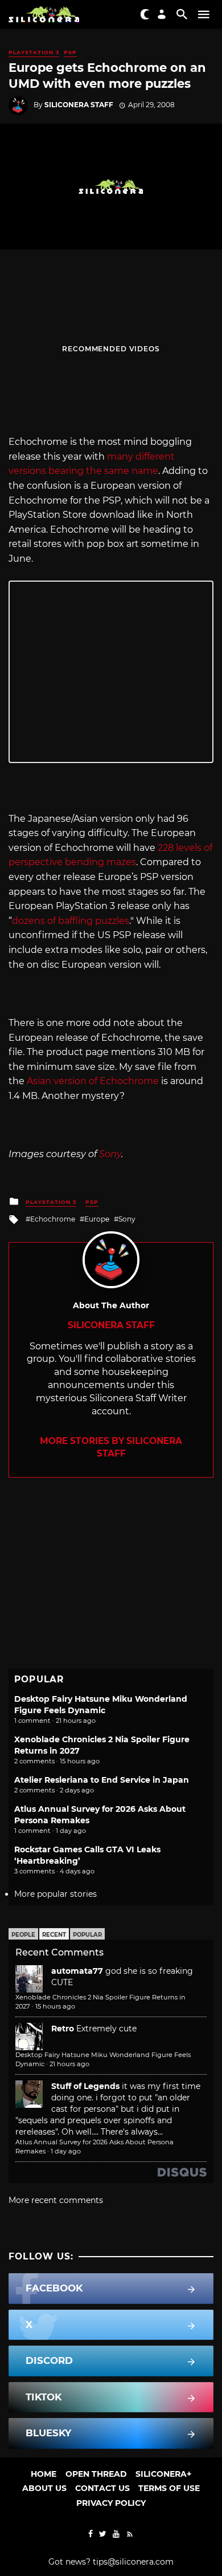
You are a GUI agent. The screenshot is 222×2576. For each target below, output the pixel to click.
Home (44, 2474)
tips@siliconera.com (133, 2562)
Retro (63, 2029)
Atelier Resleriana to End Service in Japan (102, 1780)
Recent (54, 1935)
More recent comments (56, 2200)
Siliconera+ (163, 2474)
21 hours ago (69, 2064)
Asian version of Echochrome (93, 1081)
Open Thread (96, 2474)
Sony (110, 1154)
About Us (44, 2488)
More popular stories (55, 1894)
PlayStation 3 (34, 52)
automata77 (77, 1971)
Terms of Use (169, 2488)
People (23, 1935)
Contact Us (102, 2488)
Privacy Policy (111, 2503)
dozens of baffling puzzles (71, 921)
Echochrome (53, 1219)
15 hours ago (55, 2006)
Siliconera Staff (79, 105)
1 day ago (66, 2151)
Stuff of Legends (85, 2086)
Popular (87, 1935)
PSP (70, 52)
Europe (97, 1219)
